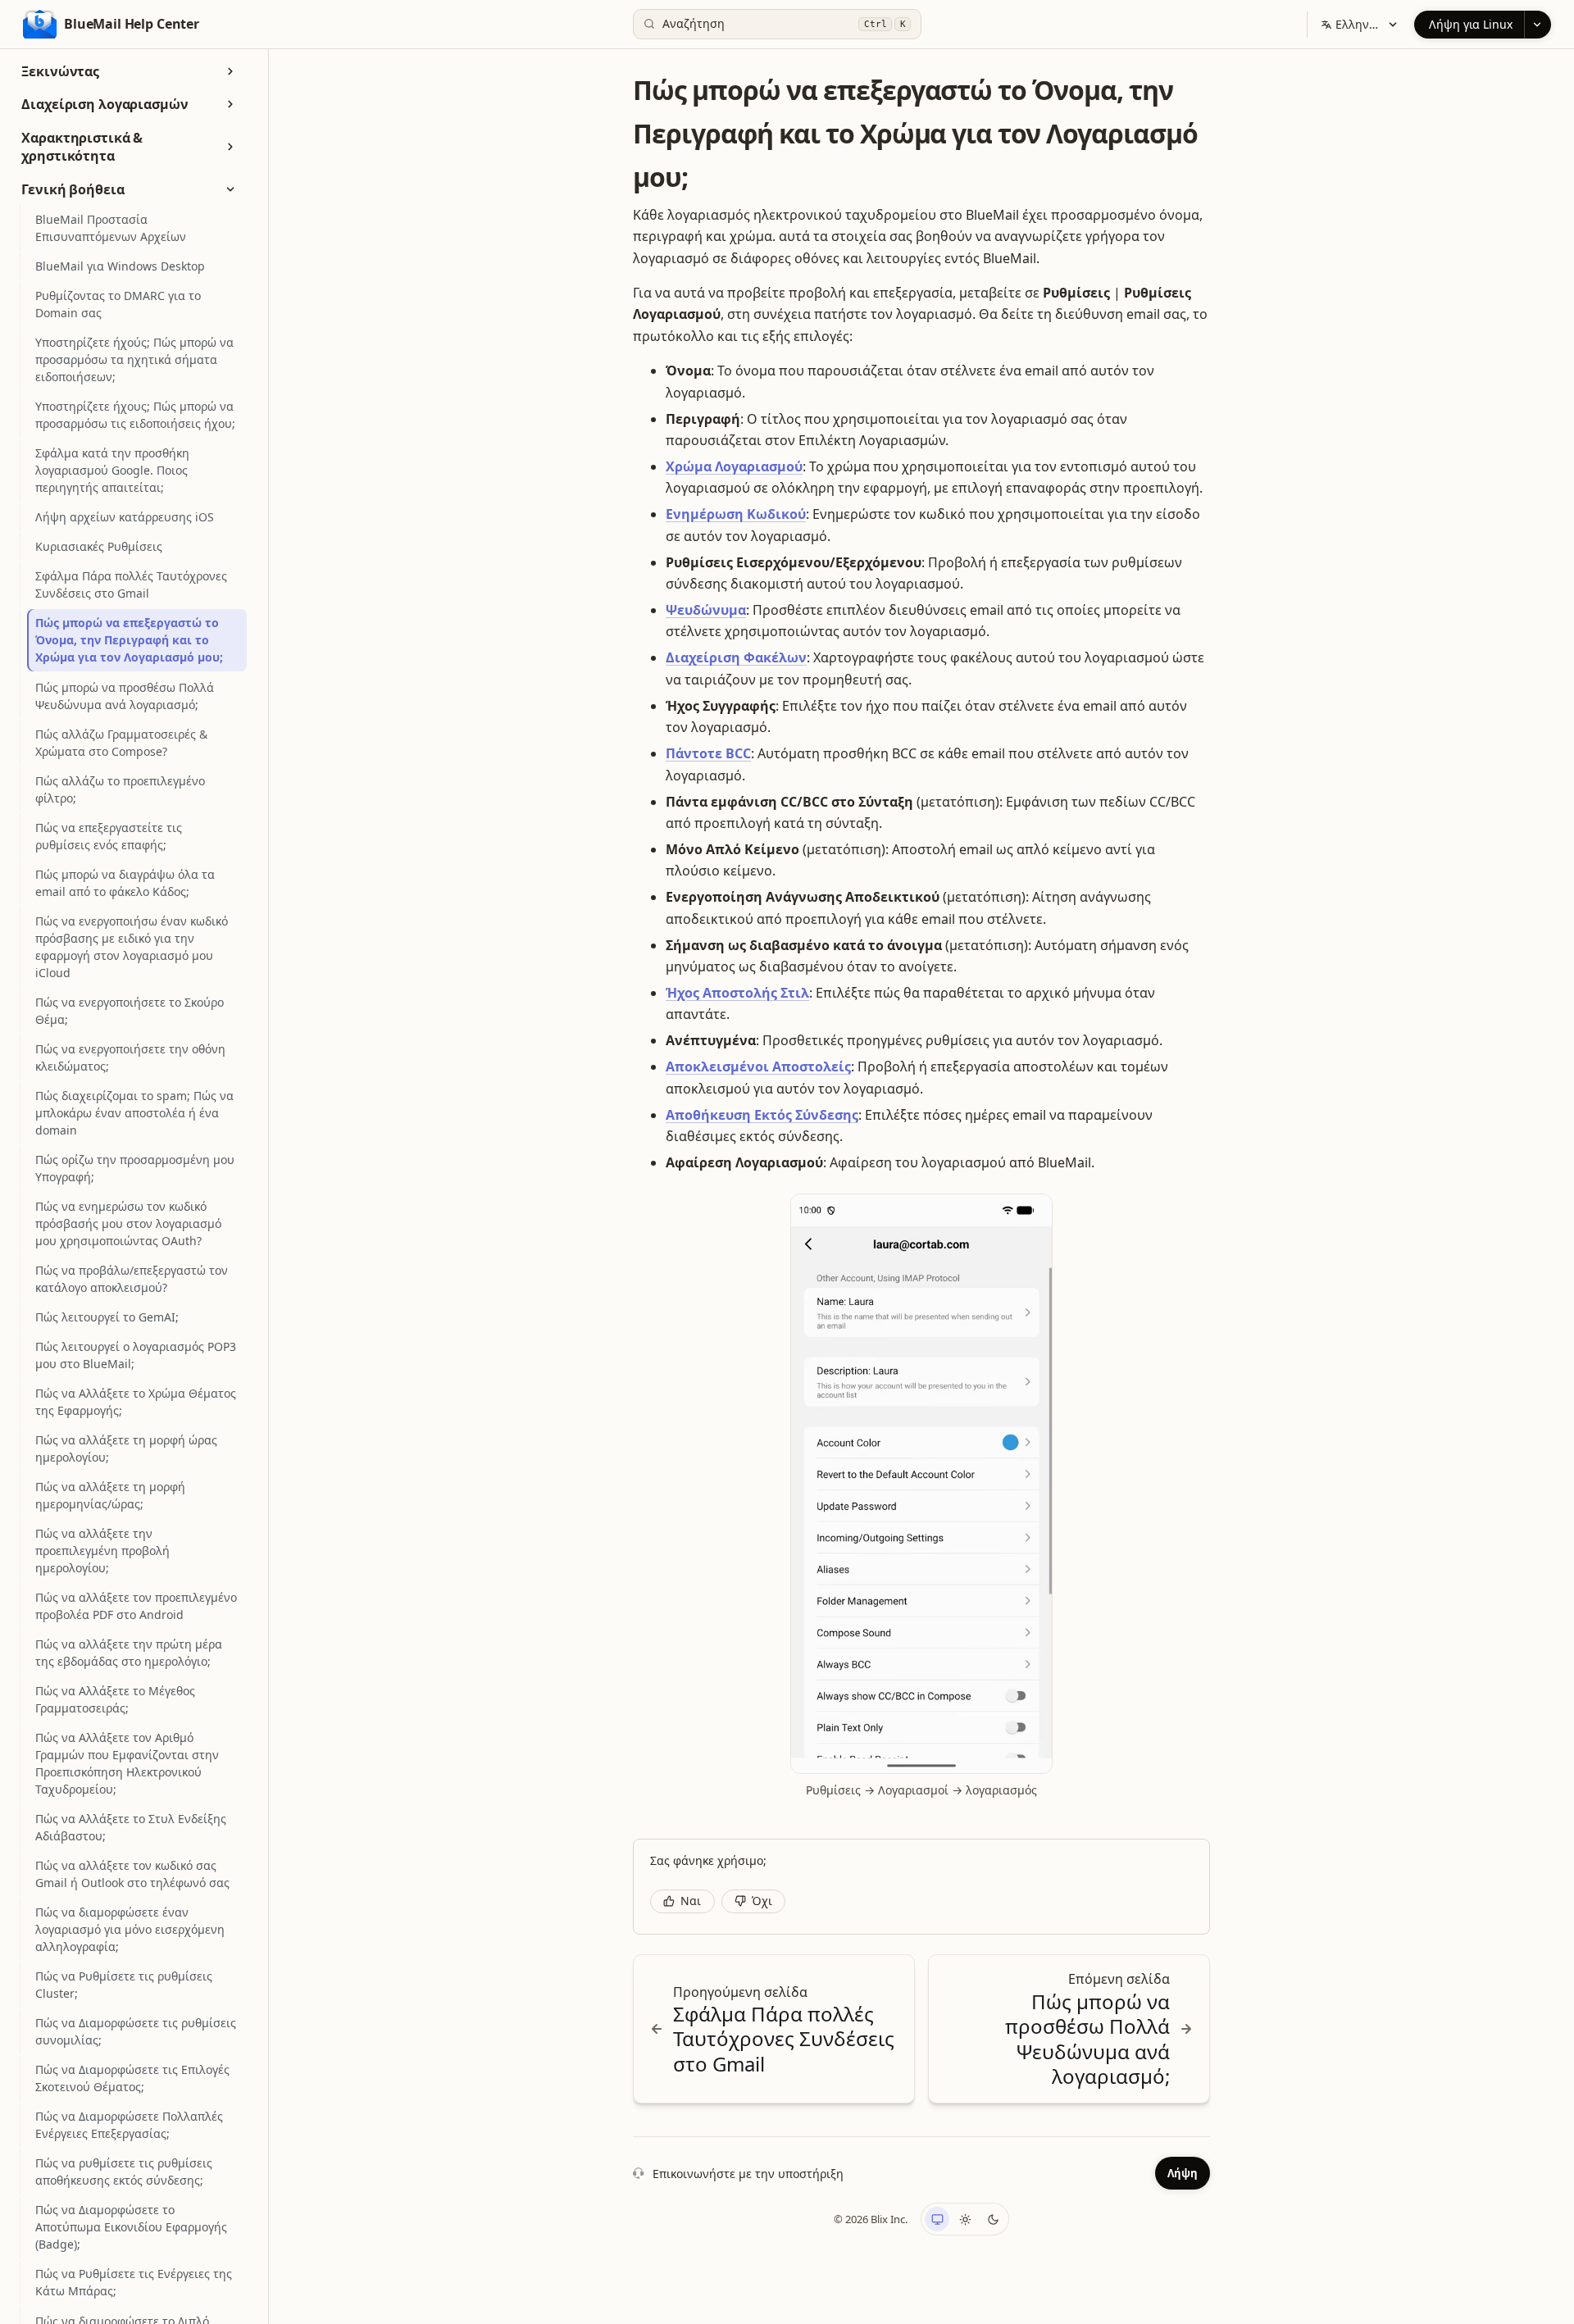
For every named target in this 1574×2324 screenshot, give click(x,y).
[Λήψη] (1538, 25)
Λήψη (1183, 2173)
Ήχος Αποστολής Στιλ (737, 993)
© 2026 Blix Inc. (871, 2219)
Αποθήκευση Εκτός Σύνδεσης (762, 1115)
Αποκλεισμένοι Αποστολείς (758, 1066)
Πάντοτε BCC (708, 753)
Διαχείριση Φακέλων (736, 657)
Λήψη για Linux (1471, 24)
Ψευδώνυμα (706, 610)
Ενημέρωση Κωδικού (736, 514)
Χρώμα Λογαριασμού (734, 466)
